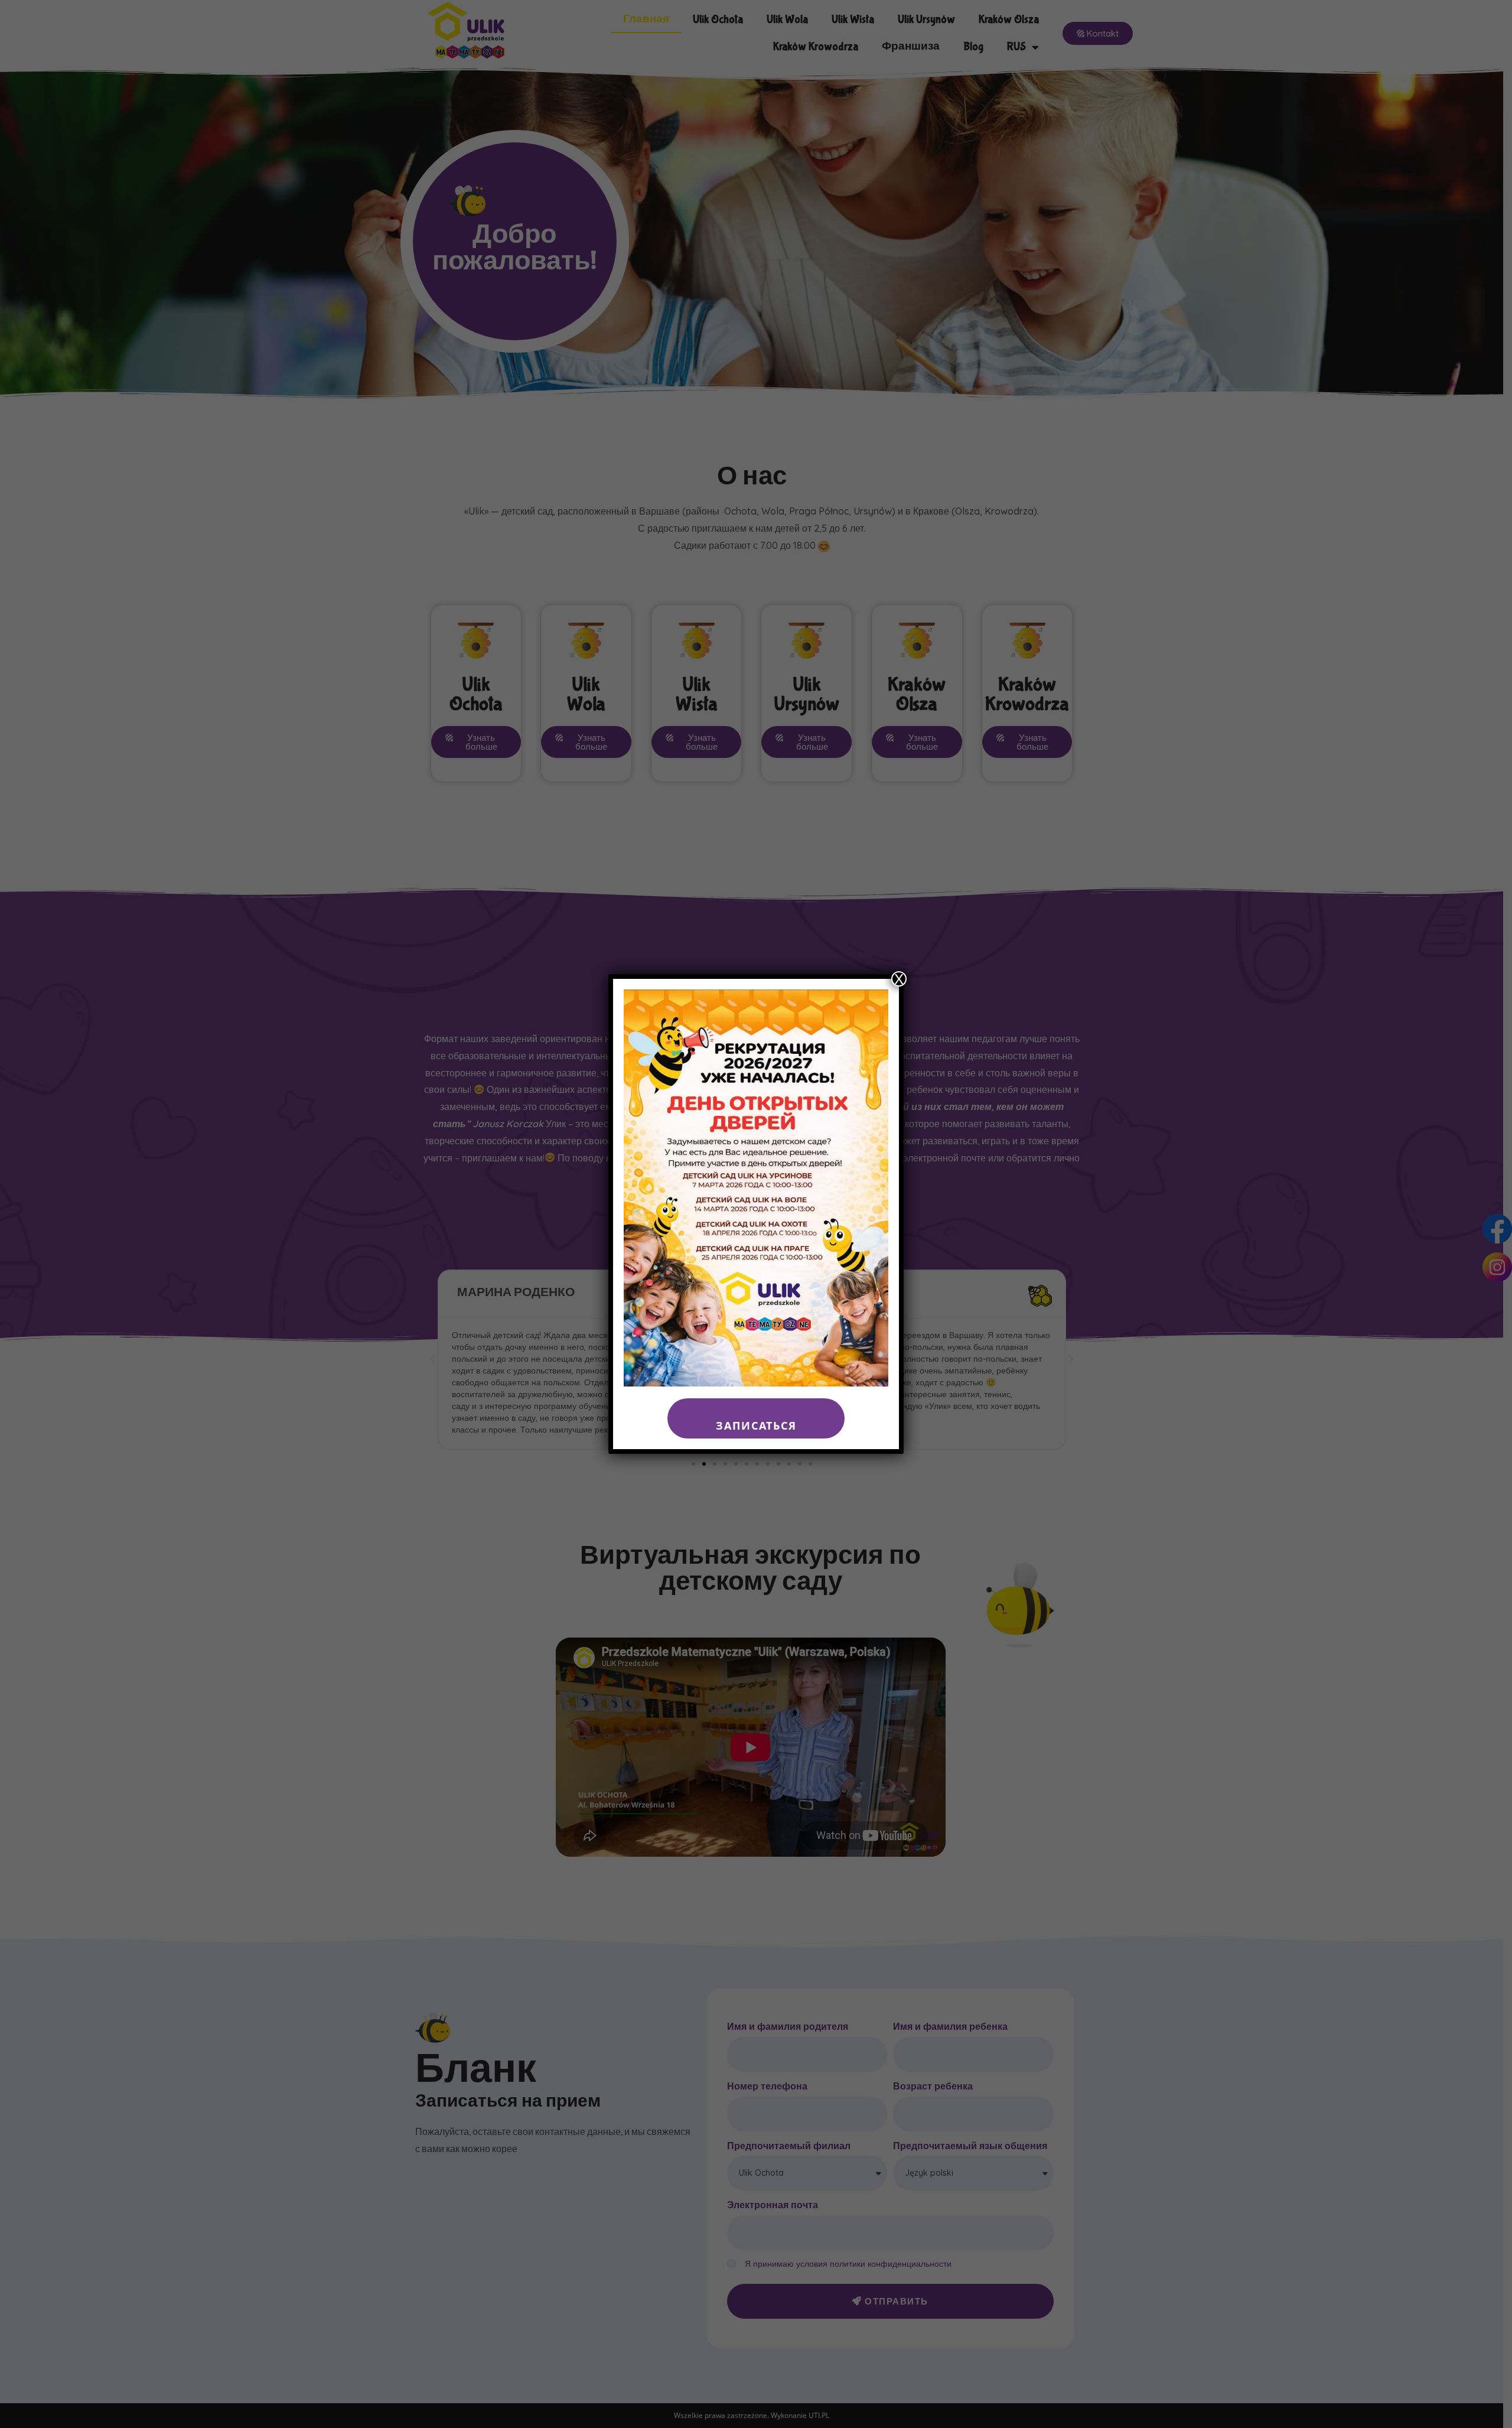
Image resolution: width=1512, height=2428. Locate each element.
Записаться (756, 1425)
